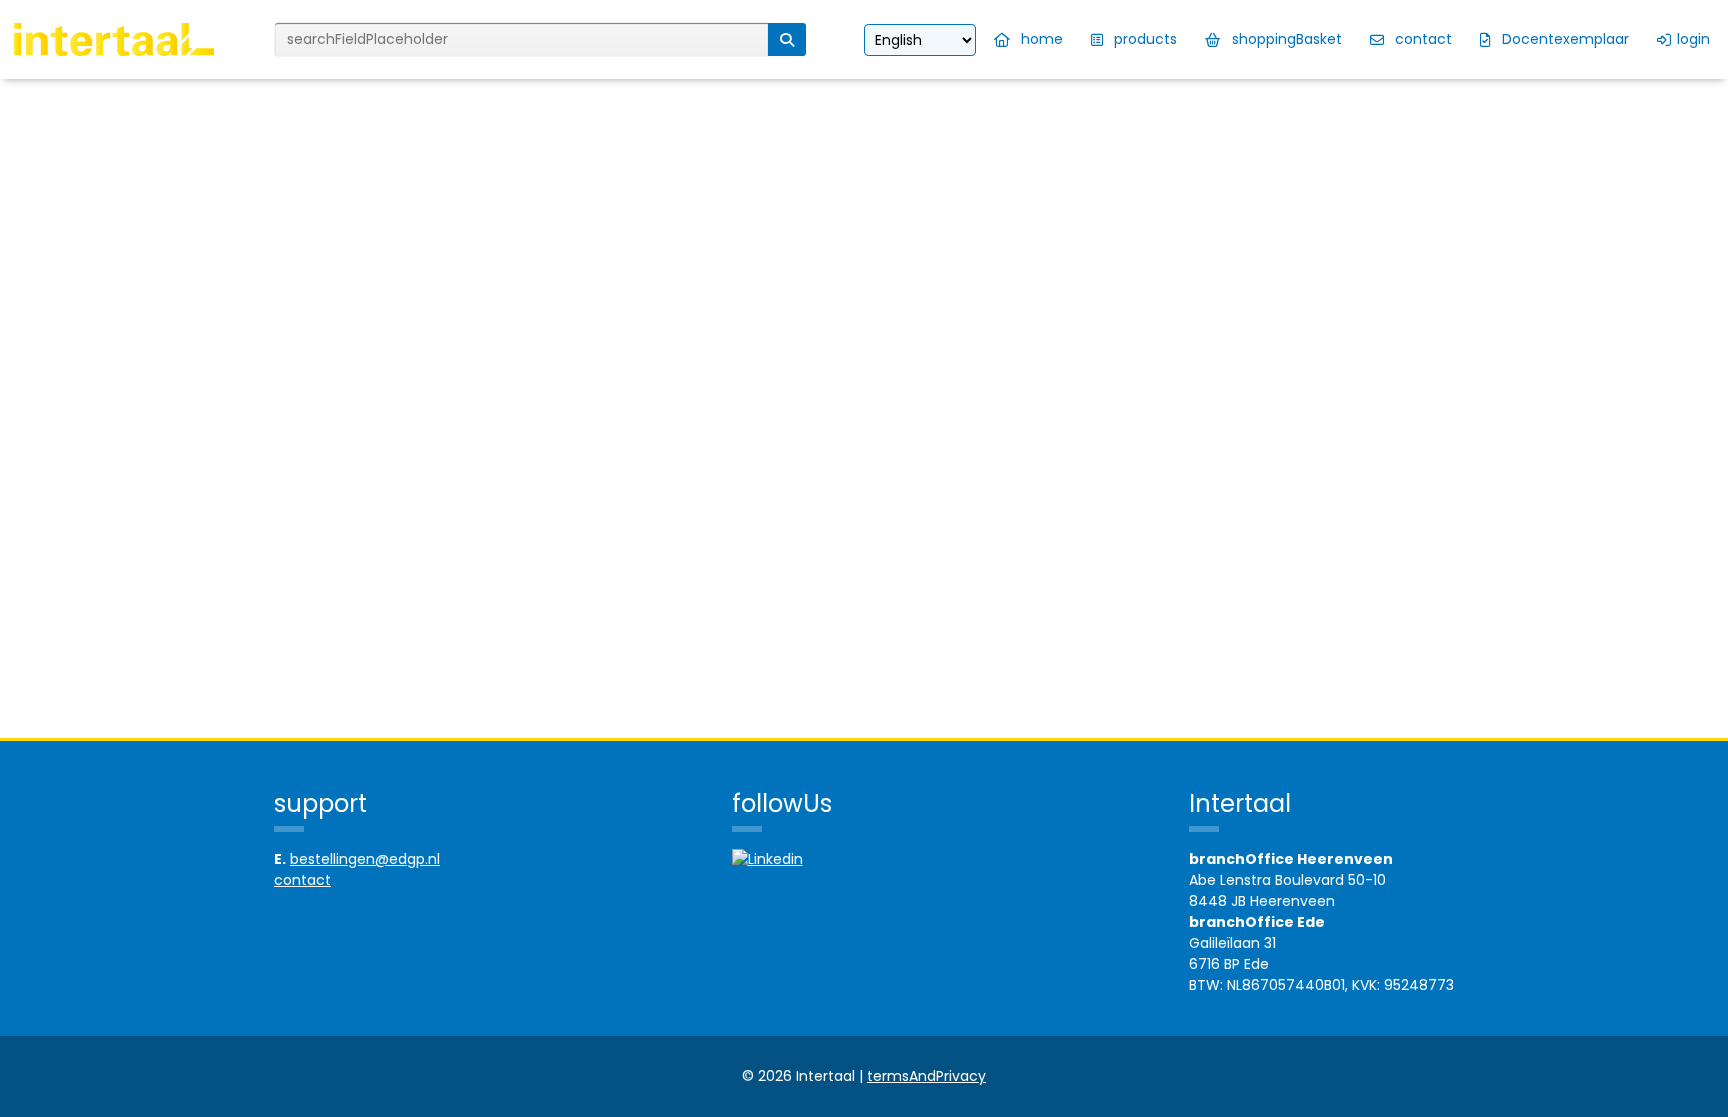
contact (302, 880)
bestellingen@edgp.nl (365, 859)
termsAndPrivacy (926, 1076)
